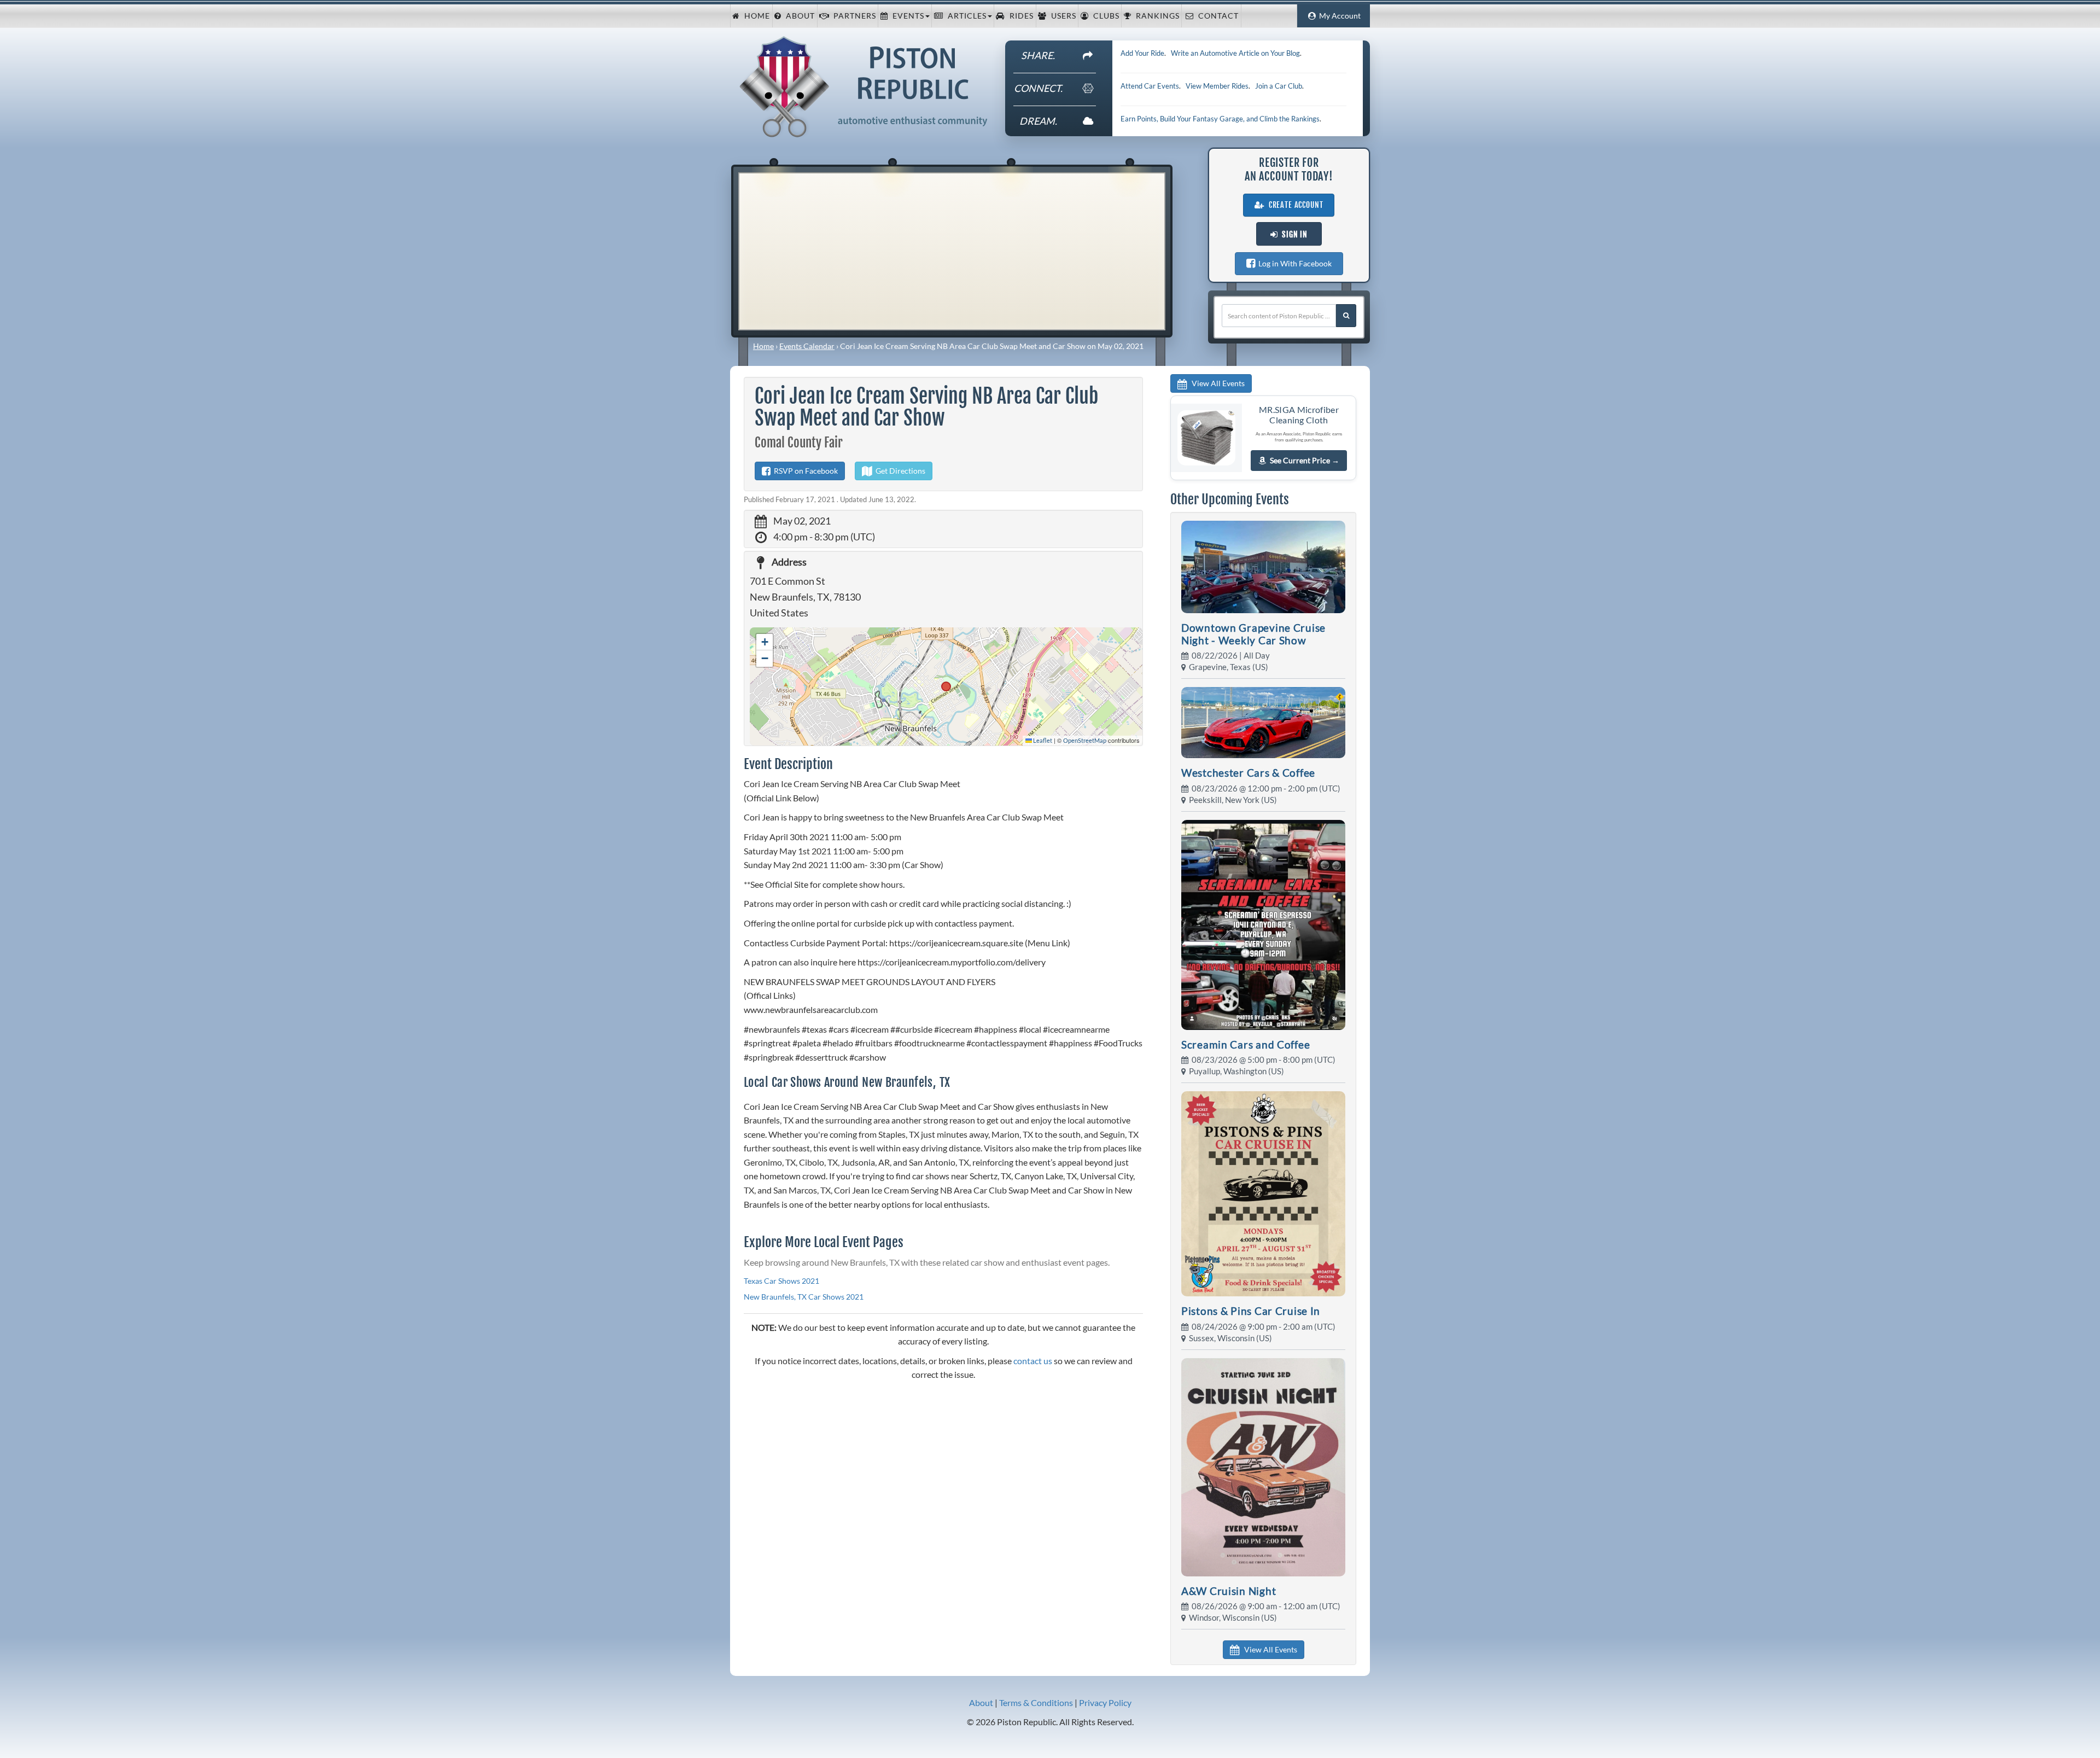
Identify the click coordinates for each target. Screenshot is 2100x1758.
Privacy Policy (1105, 1702)
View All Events (1216, 383)
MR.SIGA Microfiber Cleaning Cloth (1299, 415)
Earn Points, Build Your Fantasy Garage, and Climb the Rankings (1220, 119)
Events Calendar (807, 346)
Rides (1019, 16)
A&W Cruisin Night (1229, 1591)
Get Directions (899, 471)
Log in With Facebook (1293, 263)
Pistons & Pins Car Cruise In (1251, 1311)
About (798, 16)
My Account (1338, 16)
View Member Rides (1217, 86)
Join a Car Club (1279, 86)
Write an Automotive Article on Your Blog (1235, 53)
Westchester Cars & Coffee (1248, 773)
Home (755, 16)
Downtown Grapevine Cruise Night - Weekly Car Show (1253, 634)
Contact (1216, 16)
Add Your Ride (1142, 53)
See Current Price (1305, 460)
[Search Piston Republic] (1346, 316)
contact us (1033, 1361)
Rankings (1156, 16)
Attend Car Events (1150, 86)
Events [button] (906, 16)
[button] (765, 642)
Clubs (1104, 16)
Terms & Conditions (1036, 1702)
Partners (853, 16)
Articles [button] (965, 16)
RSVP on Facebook (804, 471)
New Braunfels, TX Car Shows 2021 (804, 1297)
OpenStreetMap (1085, 740)
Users (1061, 16)
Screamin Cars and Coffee (1246, 1044)
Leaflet (1042, 740)
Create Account (1294, 205)
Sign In (1293, 235)
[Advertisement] (952, 250)
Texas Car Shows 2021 (781, 1281)
